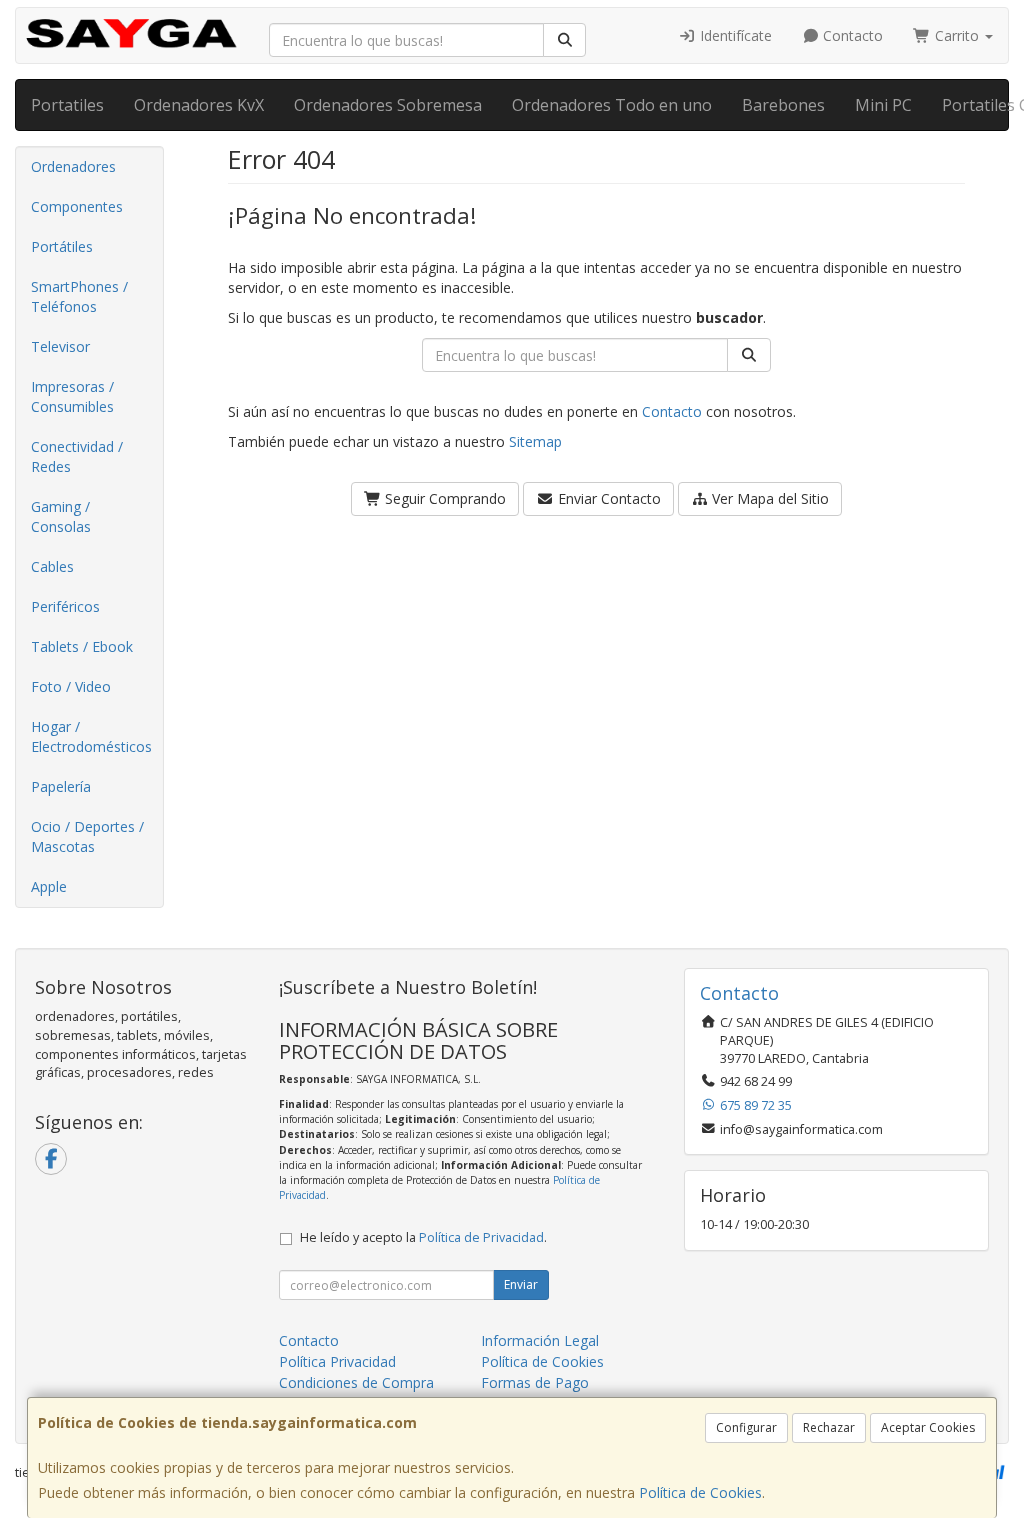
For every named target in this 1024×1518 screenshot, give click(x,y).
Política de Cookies (700, 1492)
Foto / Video (71, 686)
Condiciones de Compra (356, 1382)
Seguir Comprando (443, 498)
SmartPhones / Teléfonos (79, 296)
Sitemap (535, 441)
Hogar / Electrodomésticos (91, 736)
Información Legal (540, 1340)
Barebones (783, 105)
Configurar (746, 1427)
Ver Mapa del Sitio (768, 498)
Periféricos (65, 606)
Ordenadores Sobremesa (388, 105)
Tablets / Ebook (82, 646)
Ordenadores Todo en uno (612, 105)
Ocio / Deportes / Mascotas (87, 836)
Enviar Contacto (607, 498)
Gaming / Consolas (61, 516)
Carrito (957, 35)
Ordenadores (73, 166)
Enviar (521, 1284)
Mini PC (883, 105)
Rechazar (829, 1427)
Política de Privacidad (481, 1237)
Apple (49, 886)
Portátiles (62, 246)
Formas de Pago (535, 1382)
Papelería (61, 786)
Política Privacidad (337, 1361)
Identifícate (734, 35)
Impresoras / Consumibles (72, 396)
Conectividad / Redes (77, 456)
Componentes (77, 206)
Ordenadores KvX (199, 105)
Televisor (60, 346)
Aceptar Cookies (928, 1427)
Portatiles (67, 105)
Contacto (851, 35)
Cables (52, 566)
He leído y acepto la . (423, 1237)
